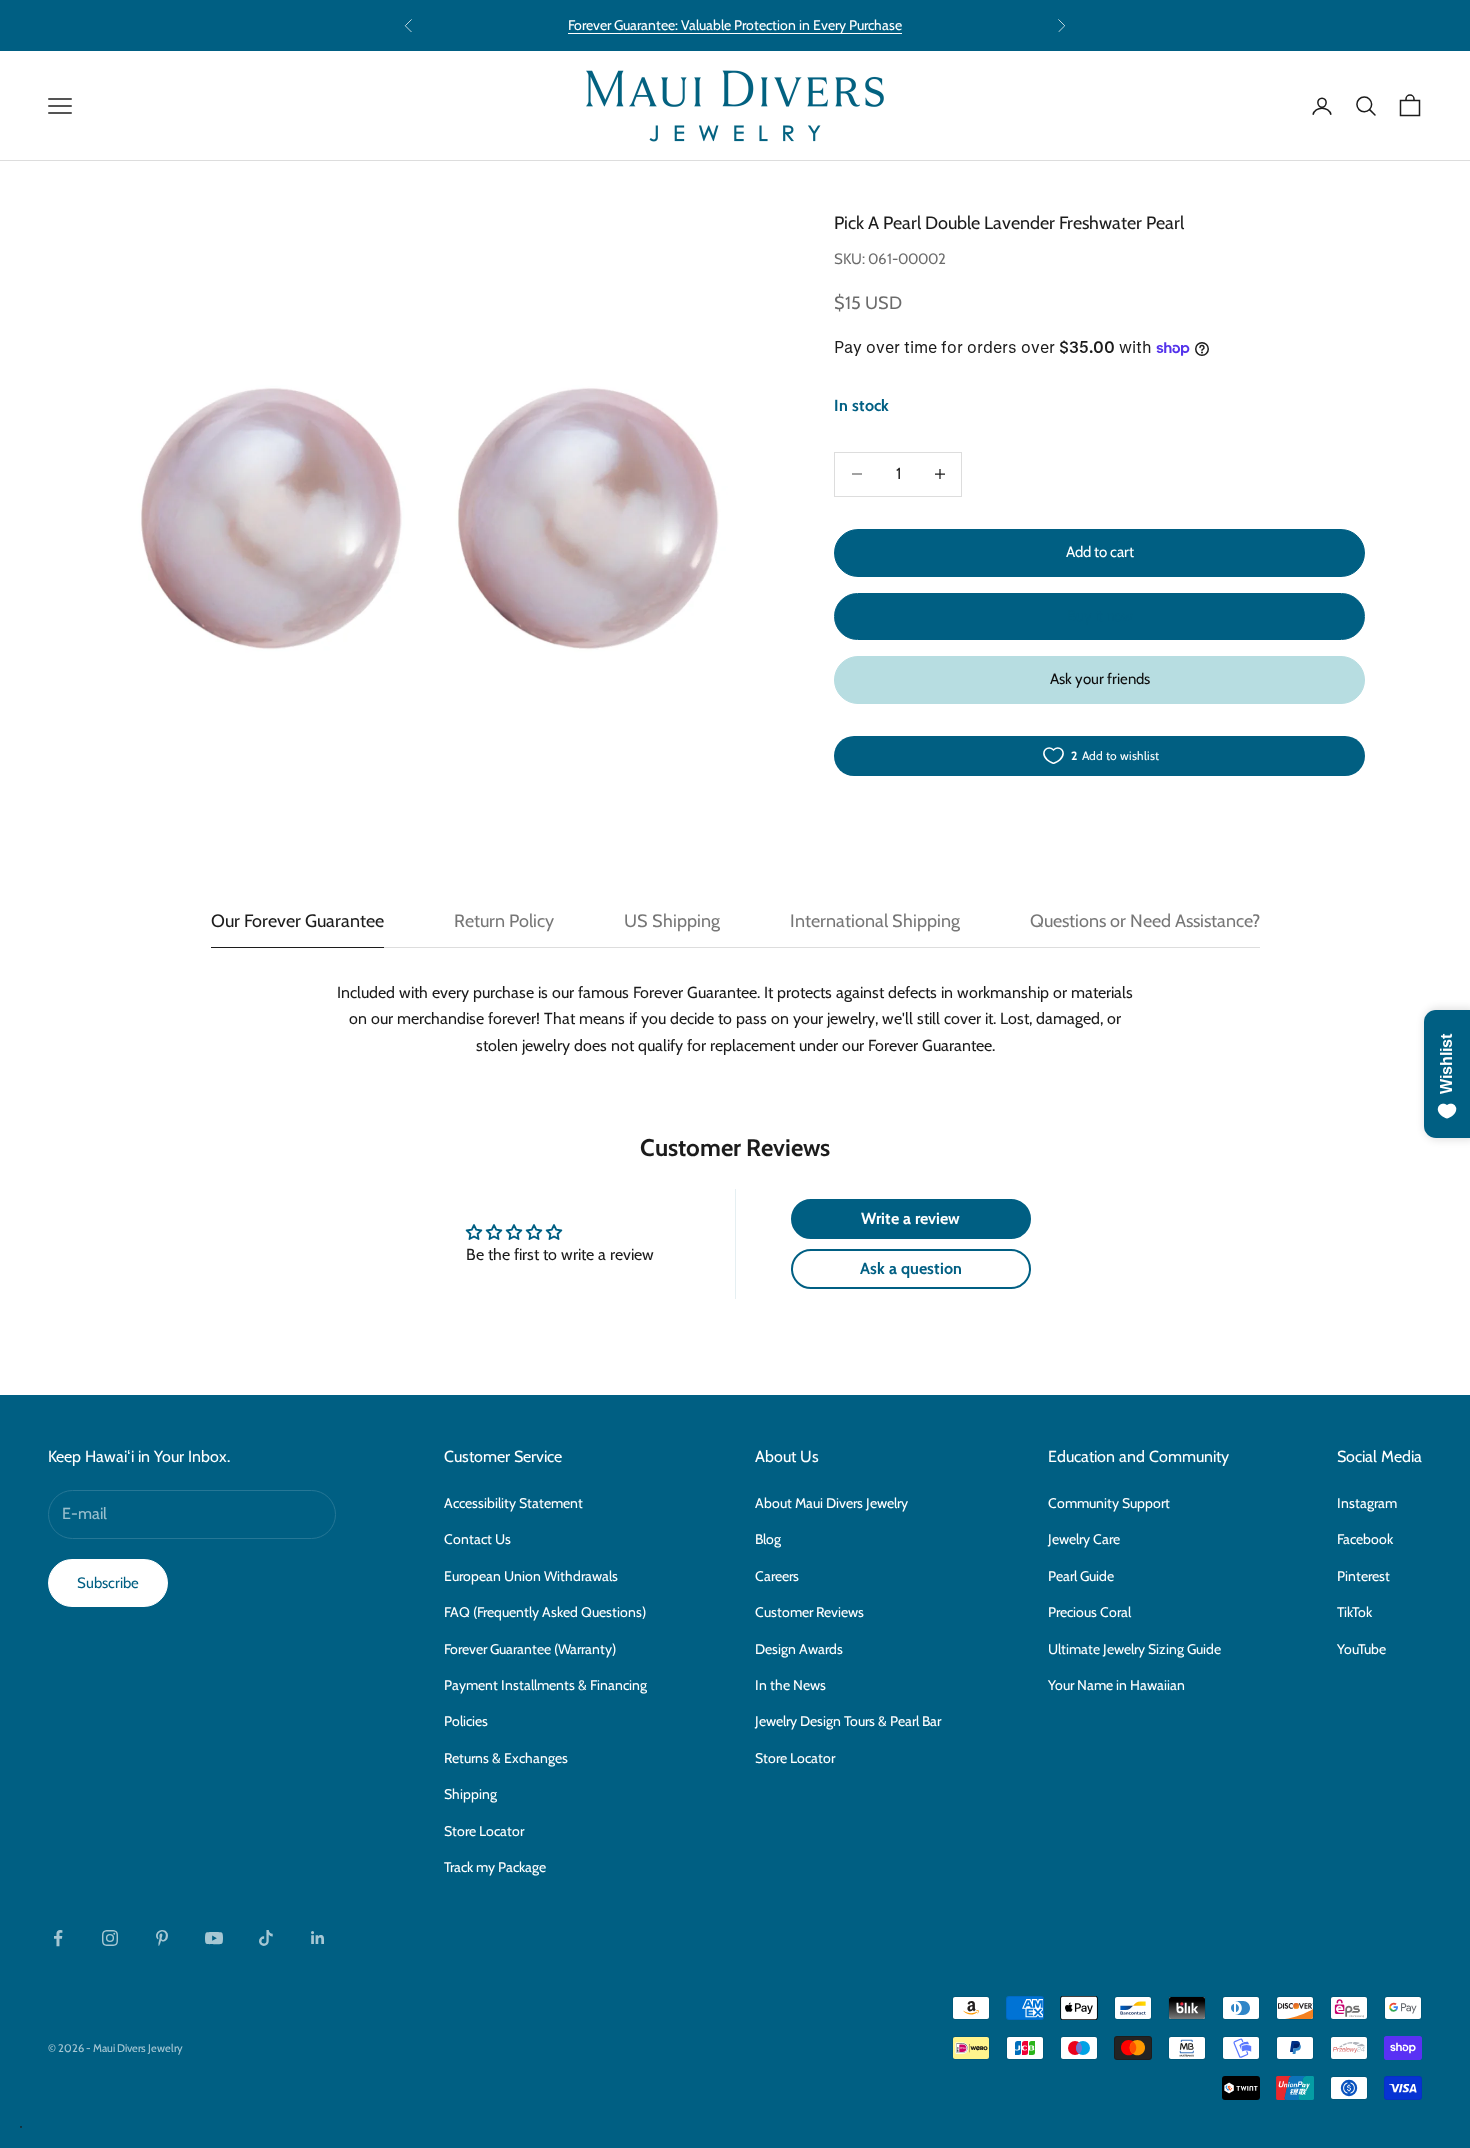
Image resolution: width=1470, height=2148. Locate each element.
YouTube (1361, 1649)
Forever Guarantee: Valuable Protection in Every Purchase (735, 25)
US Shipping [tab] (672, 921)
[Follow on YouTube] (214, 1938)
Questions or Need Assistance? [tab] (1145, 921)
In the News (790, 1685)
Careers (777, 1576)
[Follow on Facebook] (58, 1938)
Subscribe (108, 1583)
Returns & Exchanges (506, 1758)
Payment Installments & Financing (545, 1685)
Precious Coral (1089, 1612)
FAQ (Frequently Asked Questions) (545, 1612)
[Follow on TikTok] (266, 1938)
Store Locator (484, 1831)
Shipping (470, 1794)
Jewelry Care (1084, 1539)
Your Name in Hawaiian (1116, 1685)
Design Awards (799, 1649)
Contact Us (477, 1539)
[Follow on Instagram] (110, 1938)
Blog (768, 1539)
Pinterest (1363, 1576)
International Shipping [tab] (875, 921)
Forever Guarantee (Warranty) (530, 1649)
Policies (466, 1721)
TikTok (1354, 1612)
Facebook (1365, 1539)
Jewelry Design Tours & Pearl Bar (848, 1721)
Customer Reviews (809, 1612)
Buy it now (1100, 616)
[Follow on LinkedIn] (318, 1938)
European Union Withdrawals (531, 1576)
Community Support (1109, 1503)
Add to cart (1100, 552)
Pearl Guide (1081, 1576)
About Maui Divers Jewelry (831, 1503)
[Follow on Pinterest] (162, 1938)
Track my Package (495, 1867)
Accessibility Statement (513, 1503)
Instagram (1367, 1503)
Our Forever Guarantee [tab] (297, 921)
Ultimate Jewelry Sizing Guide (1134, 1649)
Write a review (910, 1218)
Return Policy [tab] (504, 921)
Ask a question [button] (911, 1268)
